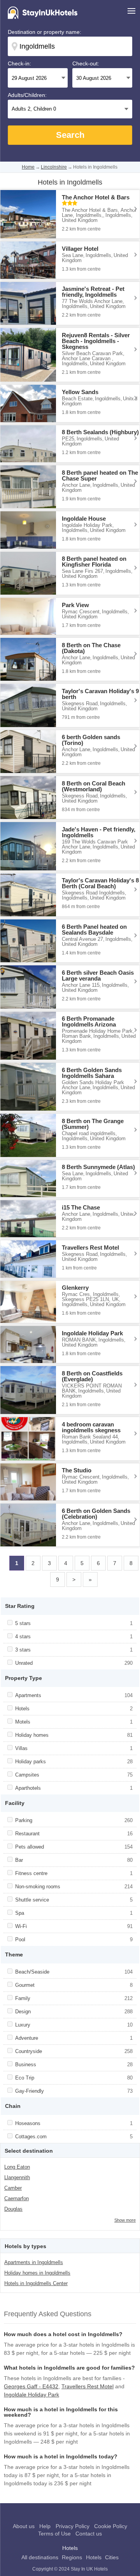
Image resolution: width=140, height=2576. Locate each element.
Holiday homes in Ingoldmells (37, 2273)
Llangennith (17, 2177)
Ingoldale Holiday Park (31, 2395)
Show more (125, 2220)
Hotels (94, 2557)
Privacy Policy (73, 2526)
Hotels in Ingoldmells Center (36, 2283)
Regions (72, 2557)
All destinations (40, 2557)
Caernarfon (17, 2198)
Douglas (13, 2209)
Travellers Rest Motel (87, 2386)
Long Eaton (17, 2167)
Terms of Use (54, 2534)
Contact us (89, 2534)
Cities (112, 2557)
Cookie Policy (111, 2526)
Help (45, 2526)
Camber (13, 2188)
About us (24, 2526)
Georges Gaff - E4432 (31, 2386)
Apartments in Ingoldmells (34, 2262)
